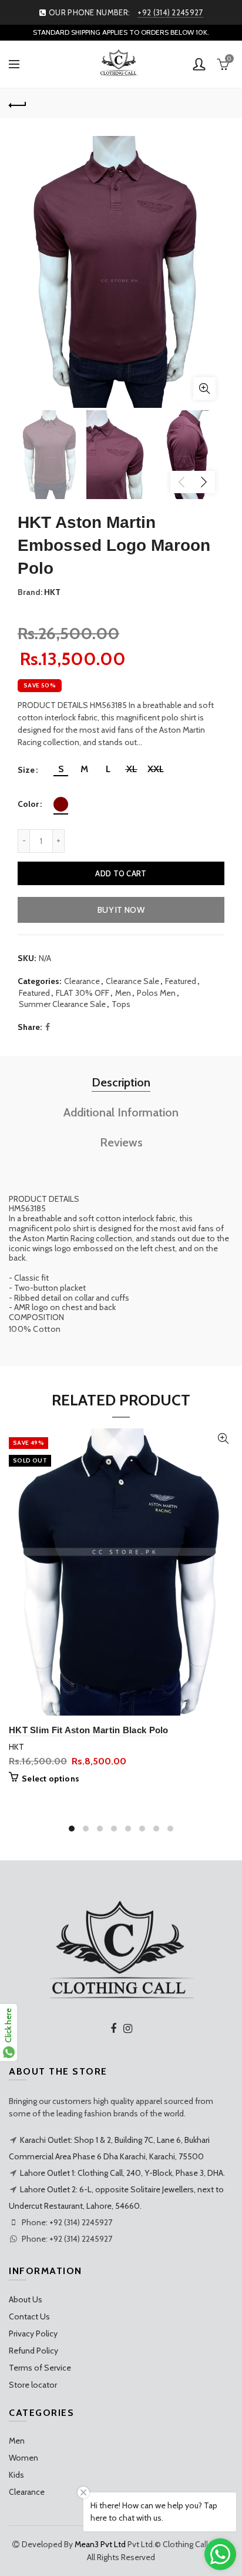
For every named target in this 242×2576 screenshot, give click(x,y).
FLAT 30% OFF (83, 993)
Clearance (82, 981)
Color (28, 804)
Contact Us (29, 2316)
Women (23, 2458)
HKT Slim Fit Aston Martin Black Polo (89, 1730)
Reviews (121, 1142)
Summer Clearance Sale (62, 1004)
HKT (52, 592)
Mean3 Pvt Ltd (100, 2544)
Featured (181, 981)
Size (26, 770)
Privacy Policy (33, 2334)
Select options (51, 1779)
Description (121, 1082)
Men (123, 993)
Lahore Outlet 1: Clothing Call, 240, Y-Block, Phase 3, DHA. (122, 2173)
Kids (16, 2475)
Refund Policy (33, 2351)
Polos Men (156, 993)
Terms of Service (40, 2368)
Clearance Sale (132, 981)
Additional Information (121, 1112)
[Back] (18, 104)
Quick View (223, 1439)
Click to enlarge (204, 388)
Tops (121, 1004)
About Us (26, 2299)
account (199, 64)
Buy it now (121, 910)
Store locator (33, 2385)
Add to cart (121, 873)
